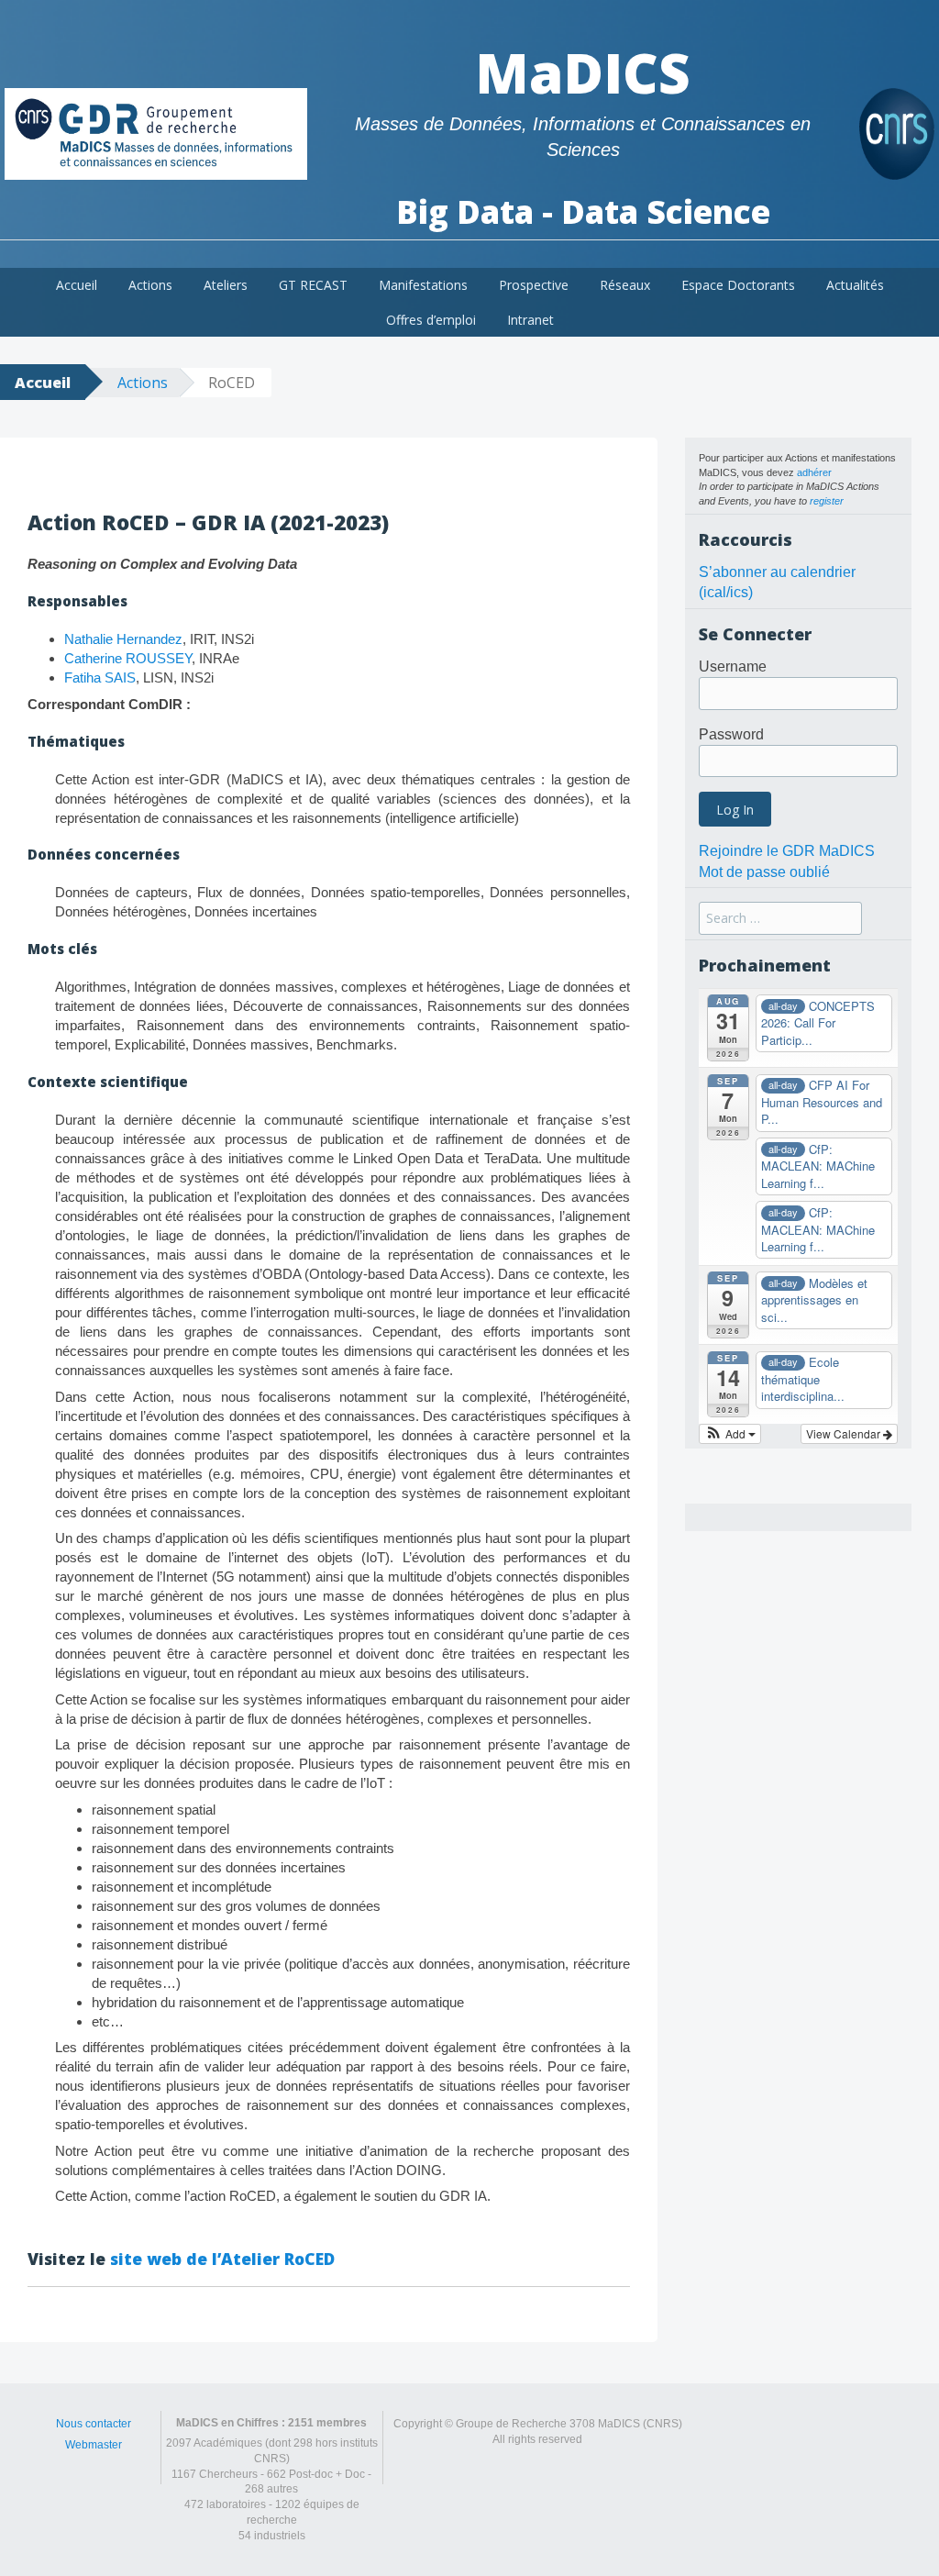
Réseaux (625, 285)
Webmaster (94, 2445)
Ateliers (226, 285)
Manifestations (423, 285)
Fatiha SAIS (100, 677)
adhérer (814, 472)
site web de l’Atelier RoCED (222, 2259)
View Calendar (845, 1433)
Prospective (534, 285)
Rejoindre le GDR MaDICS (787, 851)
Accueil (77, 285)
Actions (150, 285)
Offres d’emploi (431, 320)
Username (733, 666)
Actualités (855, 285)
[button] (730, 1434)
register (827, 501)
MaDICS (583, 72)
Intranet (530, 320)
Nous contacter (94, 2424)
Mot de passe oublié (764, 872)
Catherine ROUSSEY (128, 658)
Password (731, 734)
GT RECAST (313, 285)
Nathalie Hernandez (123, 639)
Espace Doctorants (738, 285)
